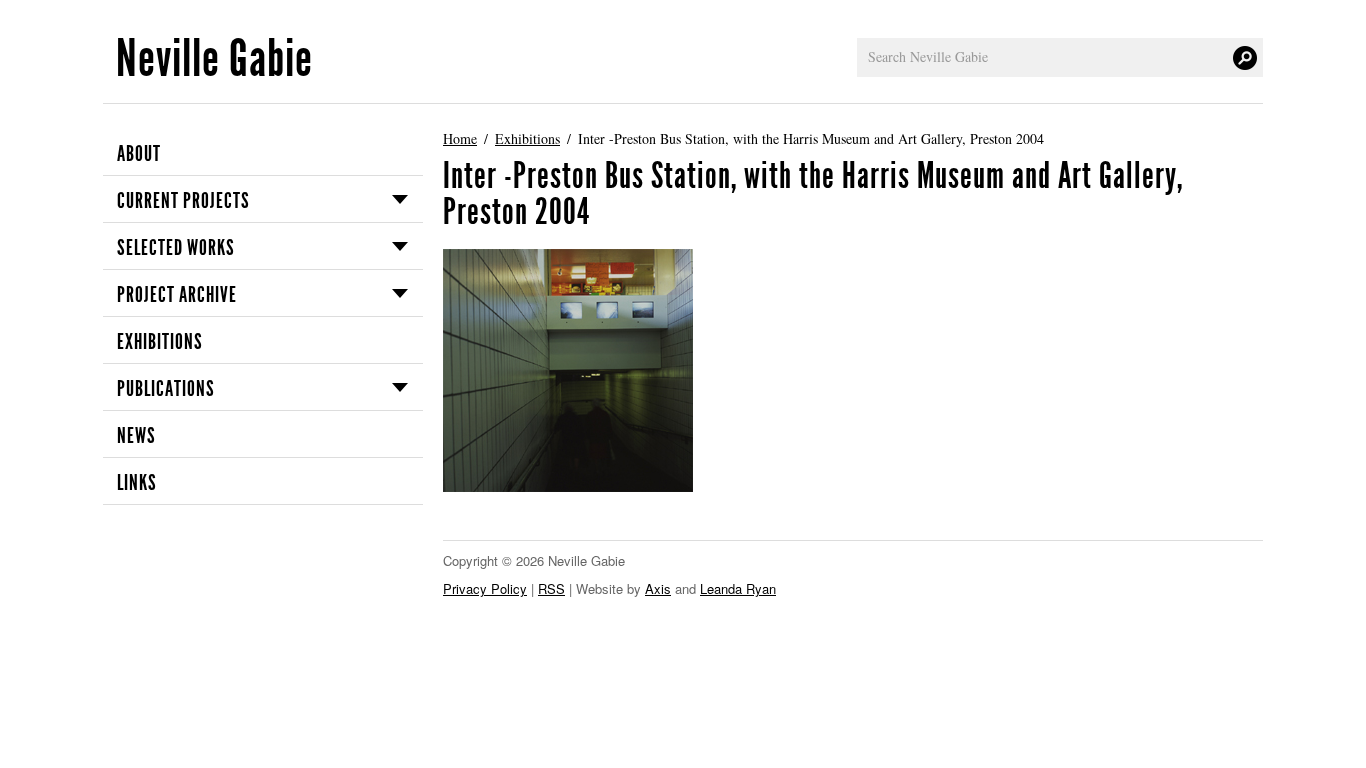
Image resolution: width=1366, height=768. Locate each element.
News (136, 436)
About (139, 154)
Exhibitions (160, 342)
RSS (551, 588)
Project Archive (177, 295)
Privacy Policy (485, 588)
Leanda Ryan (738, 588)
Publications (166, 389)
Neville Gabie (214, 58)
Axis (658, 588)
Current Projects (183, 201)
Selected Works (176, 248)
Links (137, 483)
